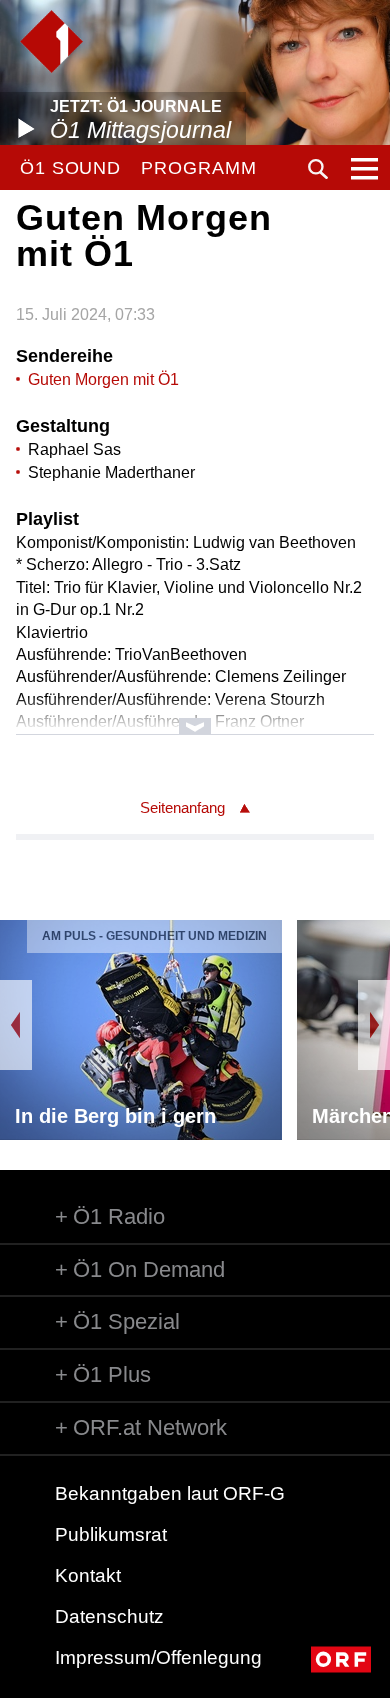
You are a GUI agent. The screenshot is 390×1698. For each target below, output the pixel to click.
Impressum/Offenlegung (158, 1657)
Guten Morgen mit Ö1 (103, 379)
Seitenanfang (182, 807)
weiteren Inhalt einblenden (195, 716)
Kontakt (88, 1575)
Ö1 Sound (70, 168)
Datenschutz (109, 1616)
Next (374, 1025)
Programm (198, 168)
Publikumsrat (111, 1534)
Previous (16, 1025)
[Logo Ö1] (51, 41)
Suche (318, 169)
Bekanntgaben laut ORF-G (170, 1493)
